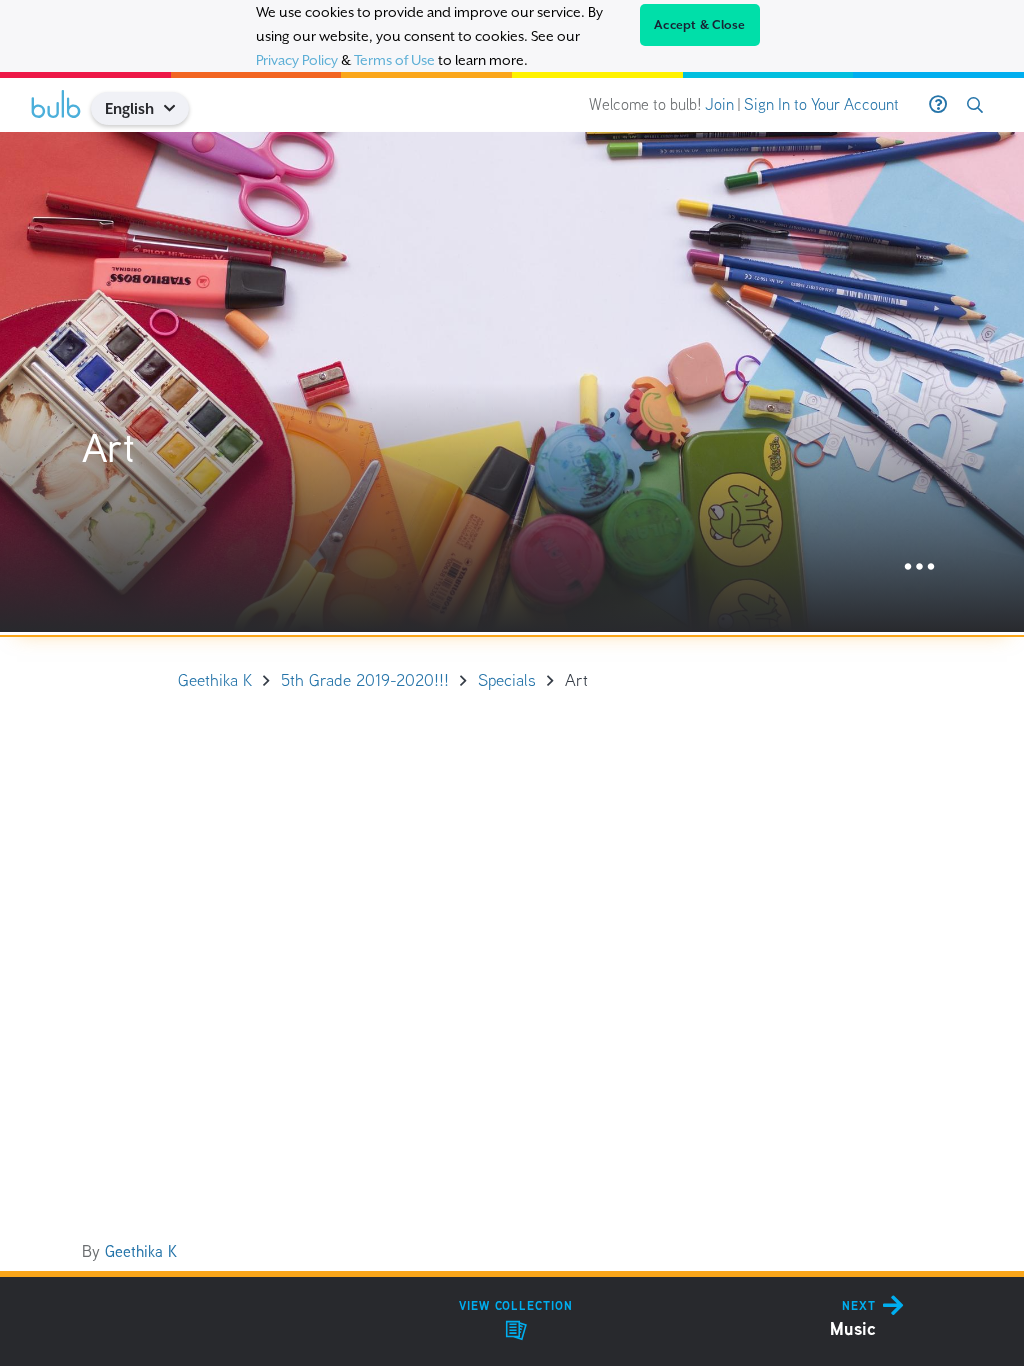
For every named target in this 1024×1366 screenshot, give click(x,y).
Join (719, 104)
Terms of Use (394, 60)
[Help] (938, 105)
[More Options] (919, 567)
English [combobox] (129, 108)
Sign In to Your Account (821, 104)
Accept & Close (700, 25)
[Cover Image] (512, 382)
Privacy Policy (297, 60)
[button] (177, 108)
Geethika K (141, 1251)
